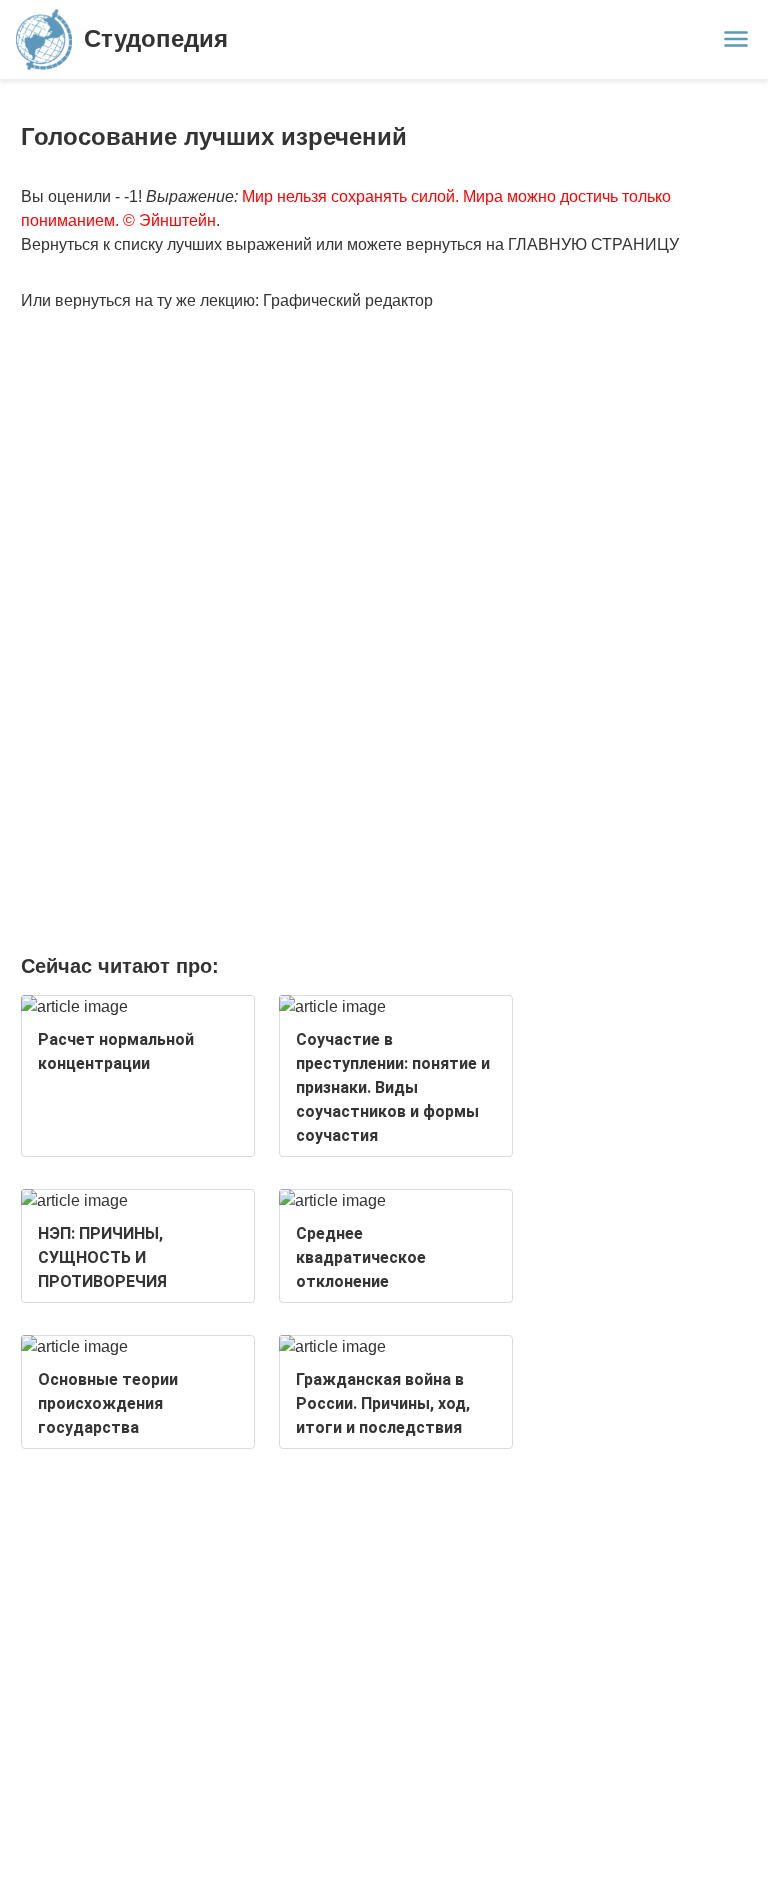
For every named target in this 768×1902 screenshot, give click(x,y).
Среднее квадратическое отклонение (361, 1257)
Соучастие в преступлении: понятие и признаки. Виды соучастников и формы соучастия (393, 1087)
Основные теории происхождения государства (108, 1403)
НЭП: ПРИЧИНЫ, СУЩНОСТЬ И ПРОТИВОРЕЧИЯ (102, 1257)
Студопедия (156, 38)
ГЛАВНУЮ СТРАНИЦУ (593, 244)
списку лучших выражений (213, 244)
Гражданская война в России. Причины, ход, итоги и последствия (383, 1403)
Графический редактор (348, 300)
